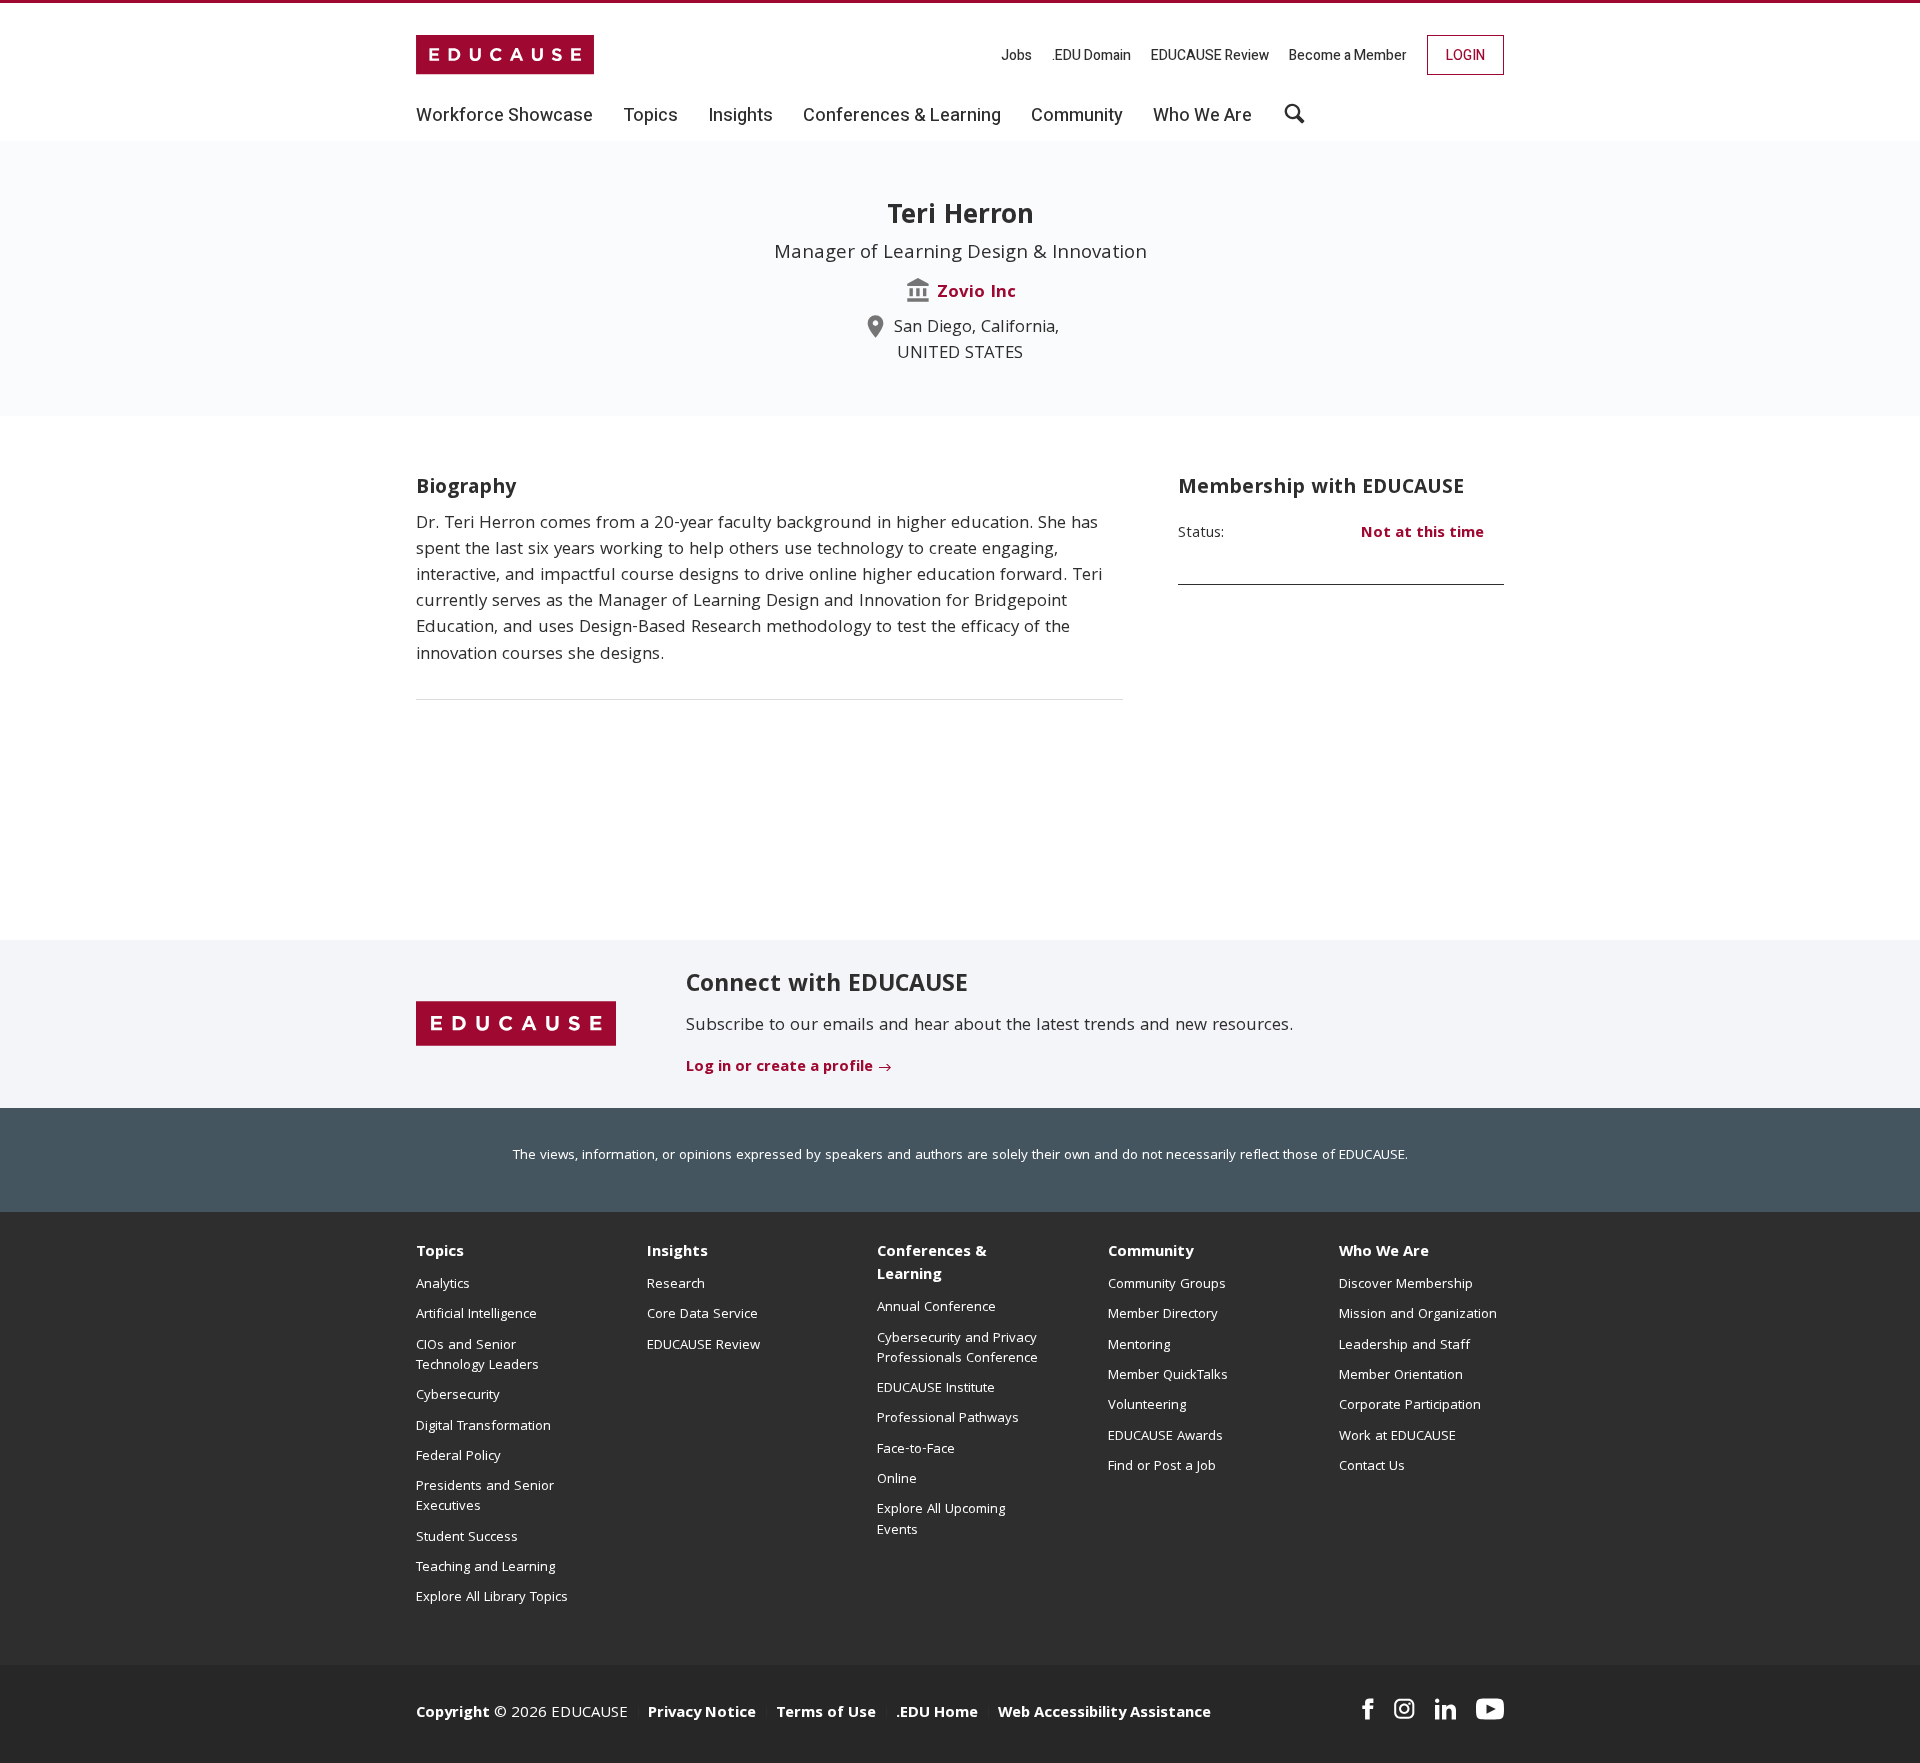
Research (676, 1285)
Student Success (467, 1538)
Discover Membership (1406, 1285)
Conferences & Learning (932, 1264)
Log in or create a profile (779, 1068)
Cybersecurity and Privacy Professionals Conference (957, 1349)
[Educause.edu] (516, 1025)
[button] (1294, 121)
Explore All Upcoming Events (941, 1520)
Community (1150, 1253)
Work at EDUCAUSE (1397, 1437)
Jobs (1016, 55)
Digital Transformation (483, 1427)
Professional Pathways (948, 1419)
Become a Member (1348, 55)
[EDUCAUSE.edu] (505, 55)
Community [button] (1077, 116)
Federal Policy (458, 1457)
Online (897, 1480)
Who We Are (1384, 1253)
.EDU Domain (1091, 55)
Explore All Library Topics (492, 1598)
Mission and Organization (1418, 1315)
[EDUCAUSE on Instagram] (1404, 1709)
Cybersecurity (458, 1396)
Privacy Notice (702, 1714)
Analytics (443, 1285)
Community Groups (1167, 1285)
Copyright (453, 1714)
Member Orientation (1401, 1376)
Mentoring (1139, 1346)
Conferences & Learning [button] (902, 116)
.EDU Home (937, 1714)
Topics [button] (650, 116)
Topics (440, 1253)
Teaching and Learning (485, 1568)
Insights (677, 1253)
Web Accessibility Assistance (1104, 1714)
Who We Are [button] (1202, 116)
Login (1465, 55)
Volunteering (1147, 1406)
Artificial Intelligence (476, 1315)
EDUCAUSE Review (1210, 55)
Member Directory (1163, 1315)
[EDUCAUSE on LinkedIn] (1446, 1709)
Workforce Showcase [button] (504, 116)
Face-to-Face (916, 1450)
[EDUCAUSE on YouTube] (1490, 1709)
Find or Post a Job (1162, 1467)
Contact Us (1372, 1467)
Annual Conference (936, 1308)
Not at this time (1422, 534)
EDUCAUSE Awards (1165, 1437)
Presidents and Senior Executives (485, 1497)
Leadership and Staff (1404, 1346)
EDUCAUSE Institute (936, 1389)
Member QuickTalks (1168, 1376)
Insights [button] (740, 116)
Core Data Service (702, 1315)
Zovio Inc (976, 293)
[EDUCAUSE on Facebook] (1367, 1709)
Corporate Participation (1410, 1406)
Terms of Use (826, 1714)
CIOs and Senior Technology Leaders (477, 1356)
